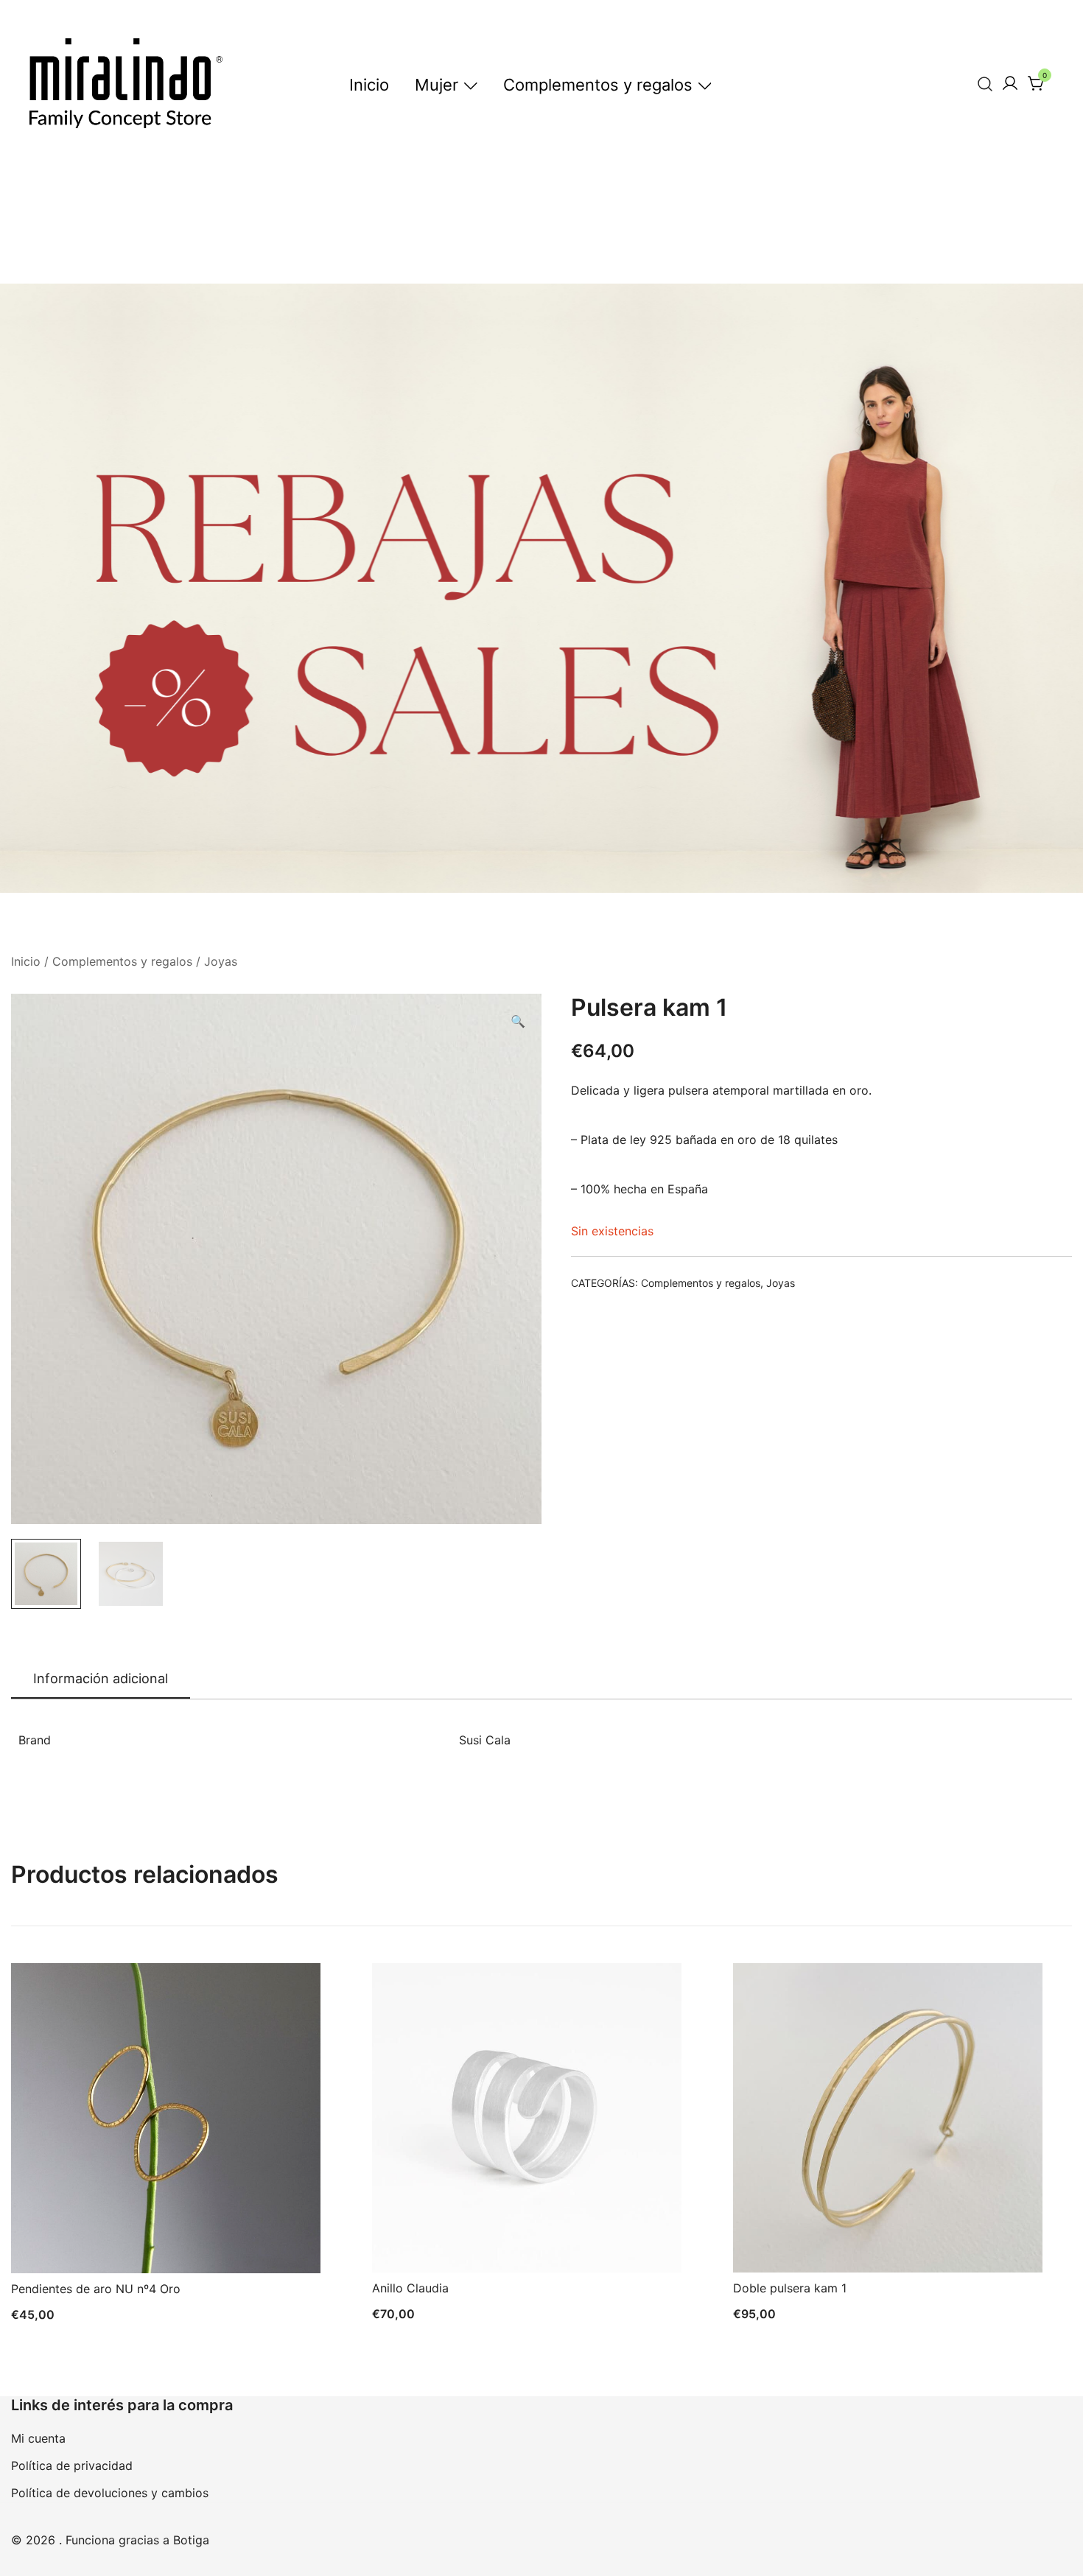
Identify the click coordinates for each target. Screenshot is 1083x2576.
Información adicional (101, 1678)
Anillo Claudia (410, 2288)
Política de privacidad (72, 2466)
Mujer (437, 85)
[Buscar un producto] (985, 84)
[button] (518, 1021)
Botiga (191, 2540)
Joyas (221, 961)
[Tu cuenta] (1010, 84)
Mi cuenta (38, 2438)
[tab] (101, 1680)
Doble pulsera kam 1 (790, 2288)
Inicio (369, 85)
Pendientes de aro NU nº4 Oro (96, 2289)
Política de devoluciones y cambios (110, 2493)
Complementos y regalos (598, 85)
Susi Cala (485, 1740)
